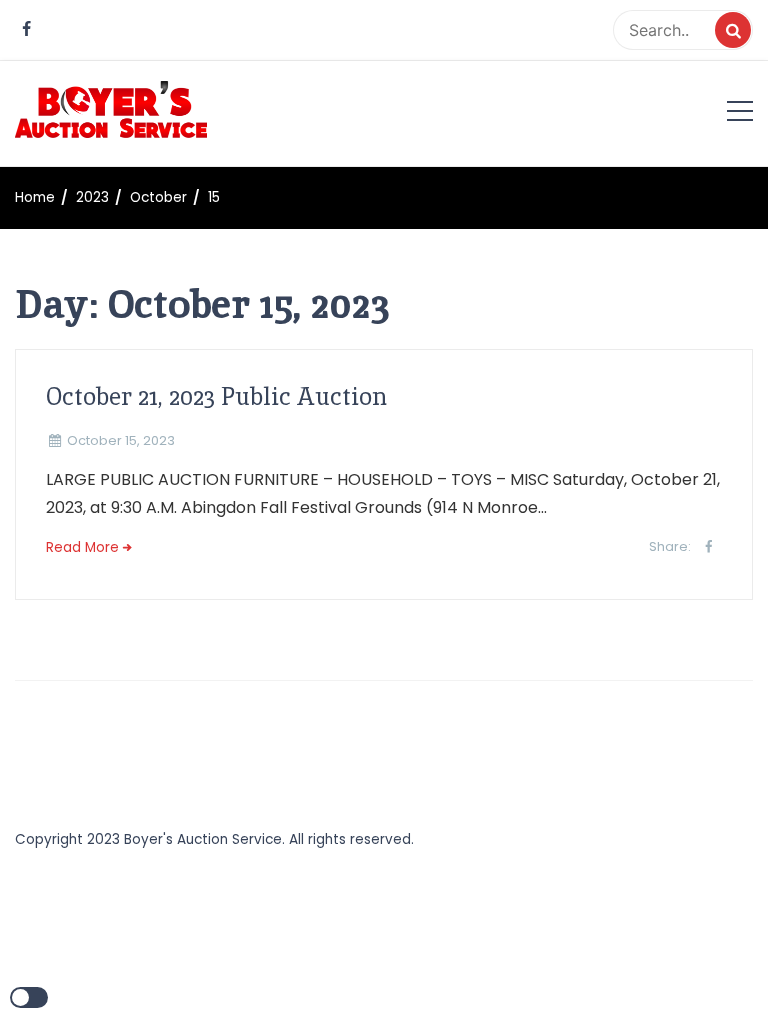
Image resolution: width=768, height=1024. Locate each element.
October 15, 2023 (121, 440)
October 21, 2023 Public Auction (216, 396)
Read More (82, 547)
